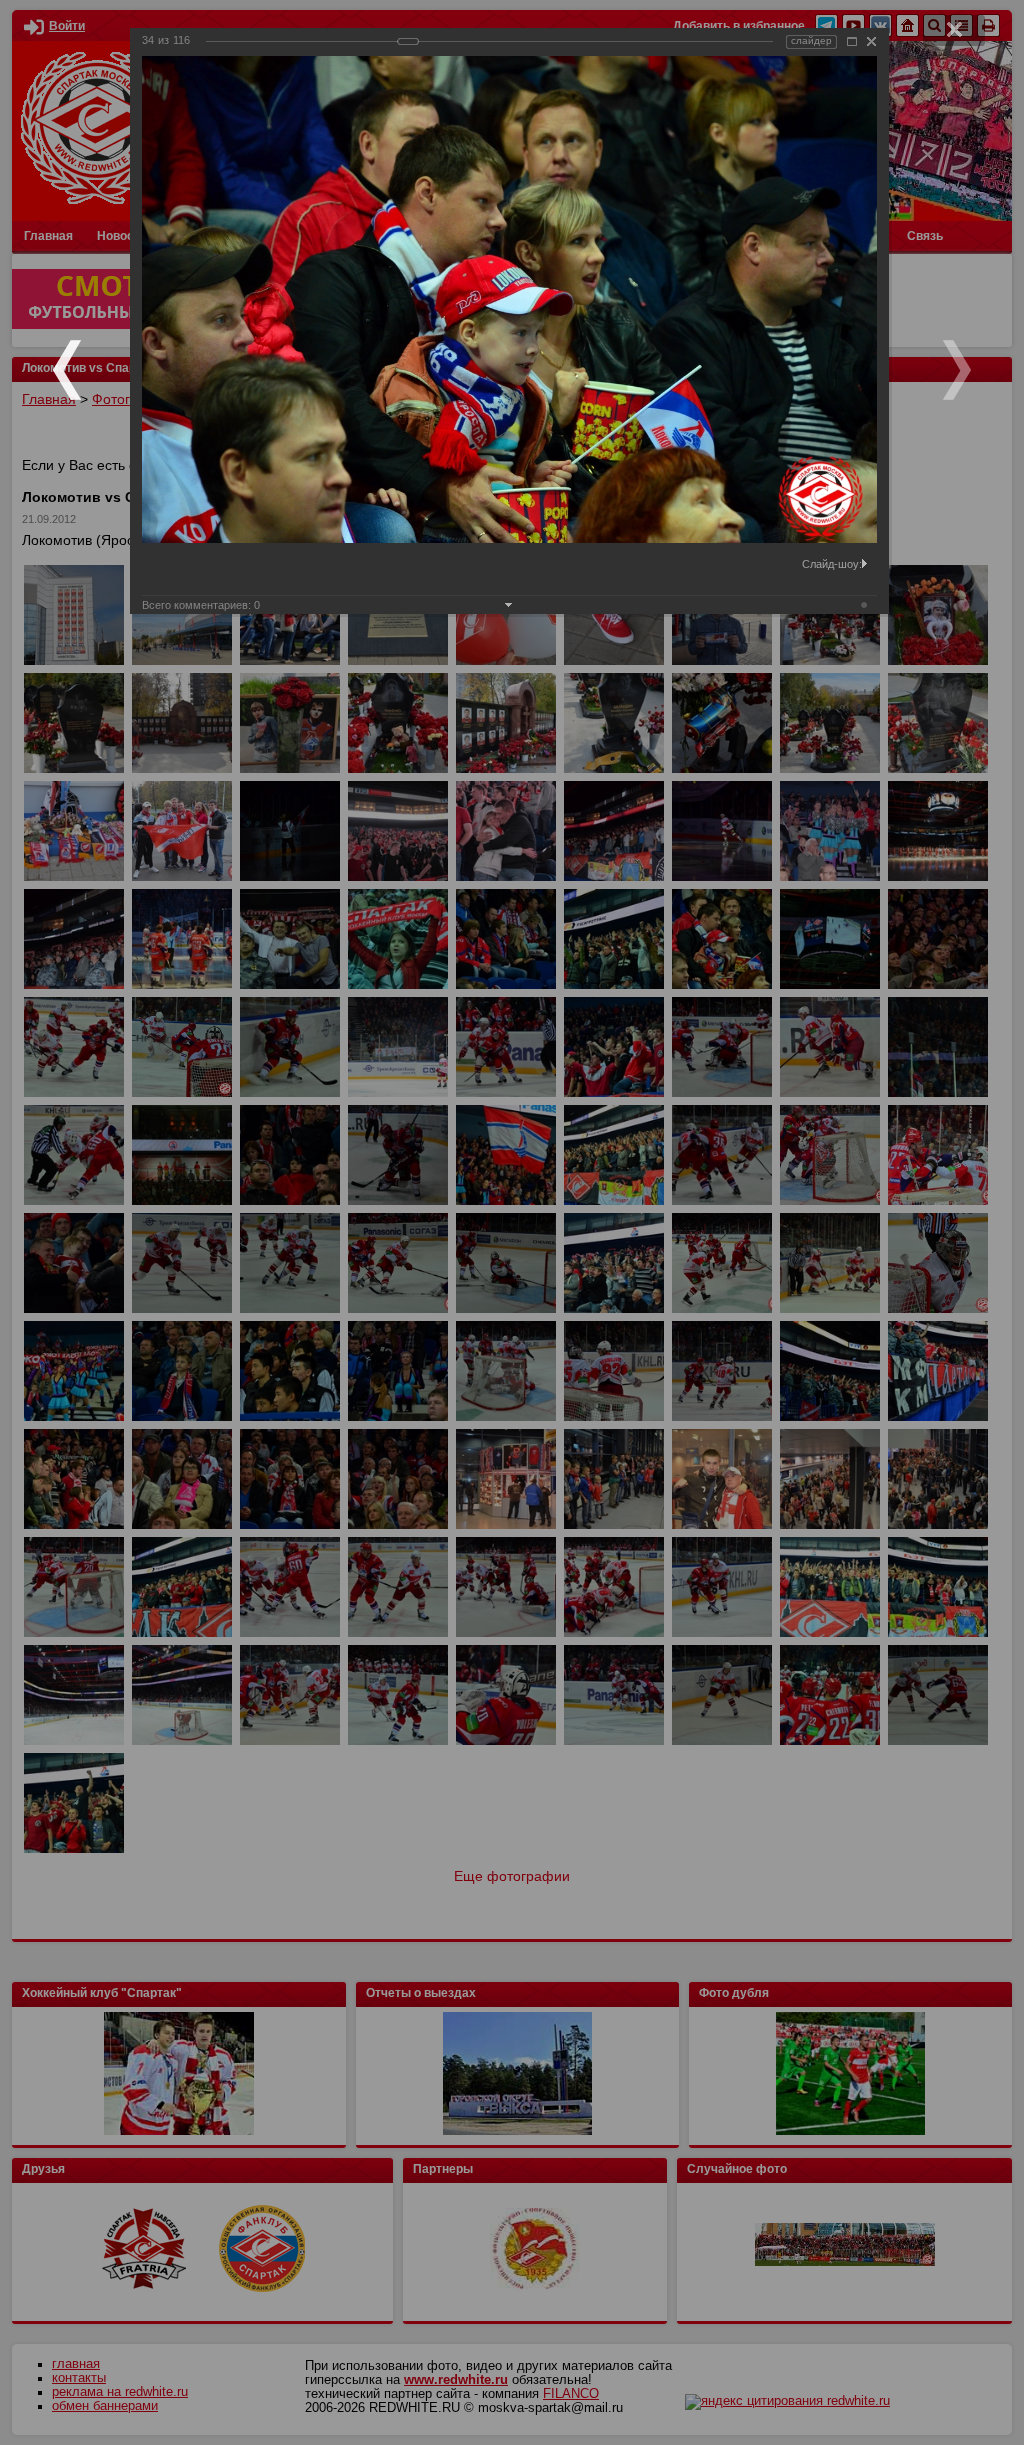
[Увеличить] (852, 41)
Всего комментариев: (201, 605)
